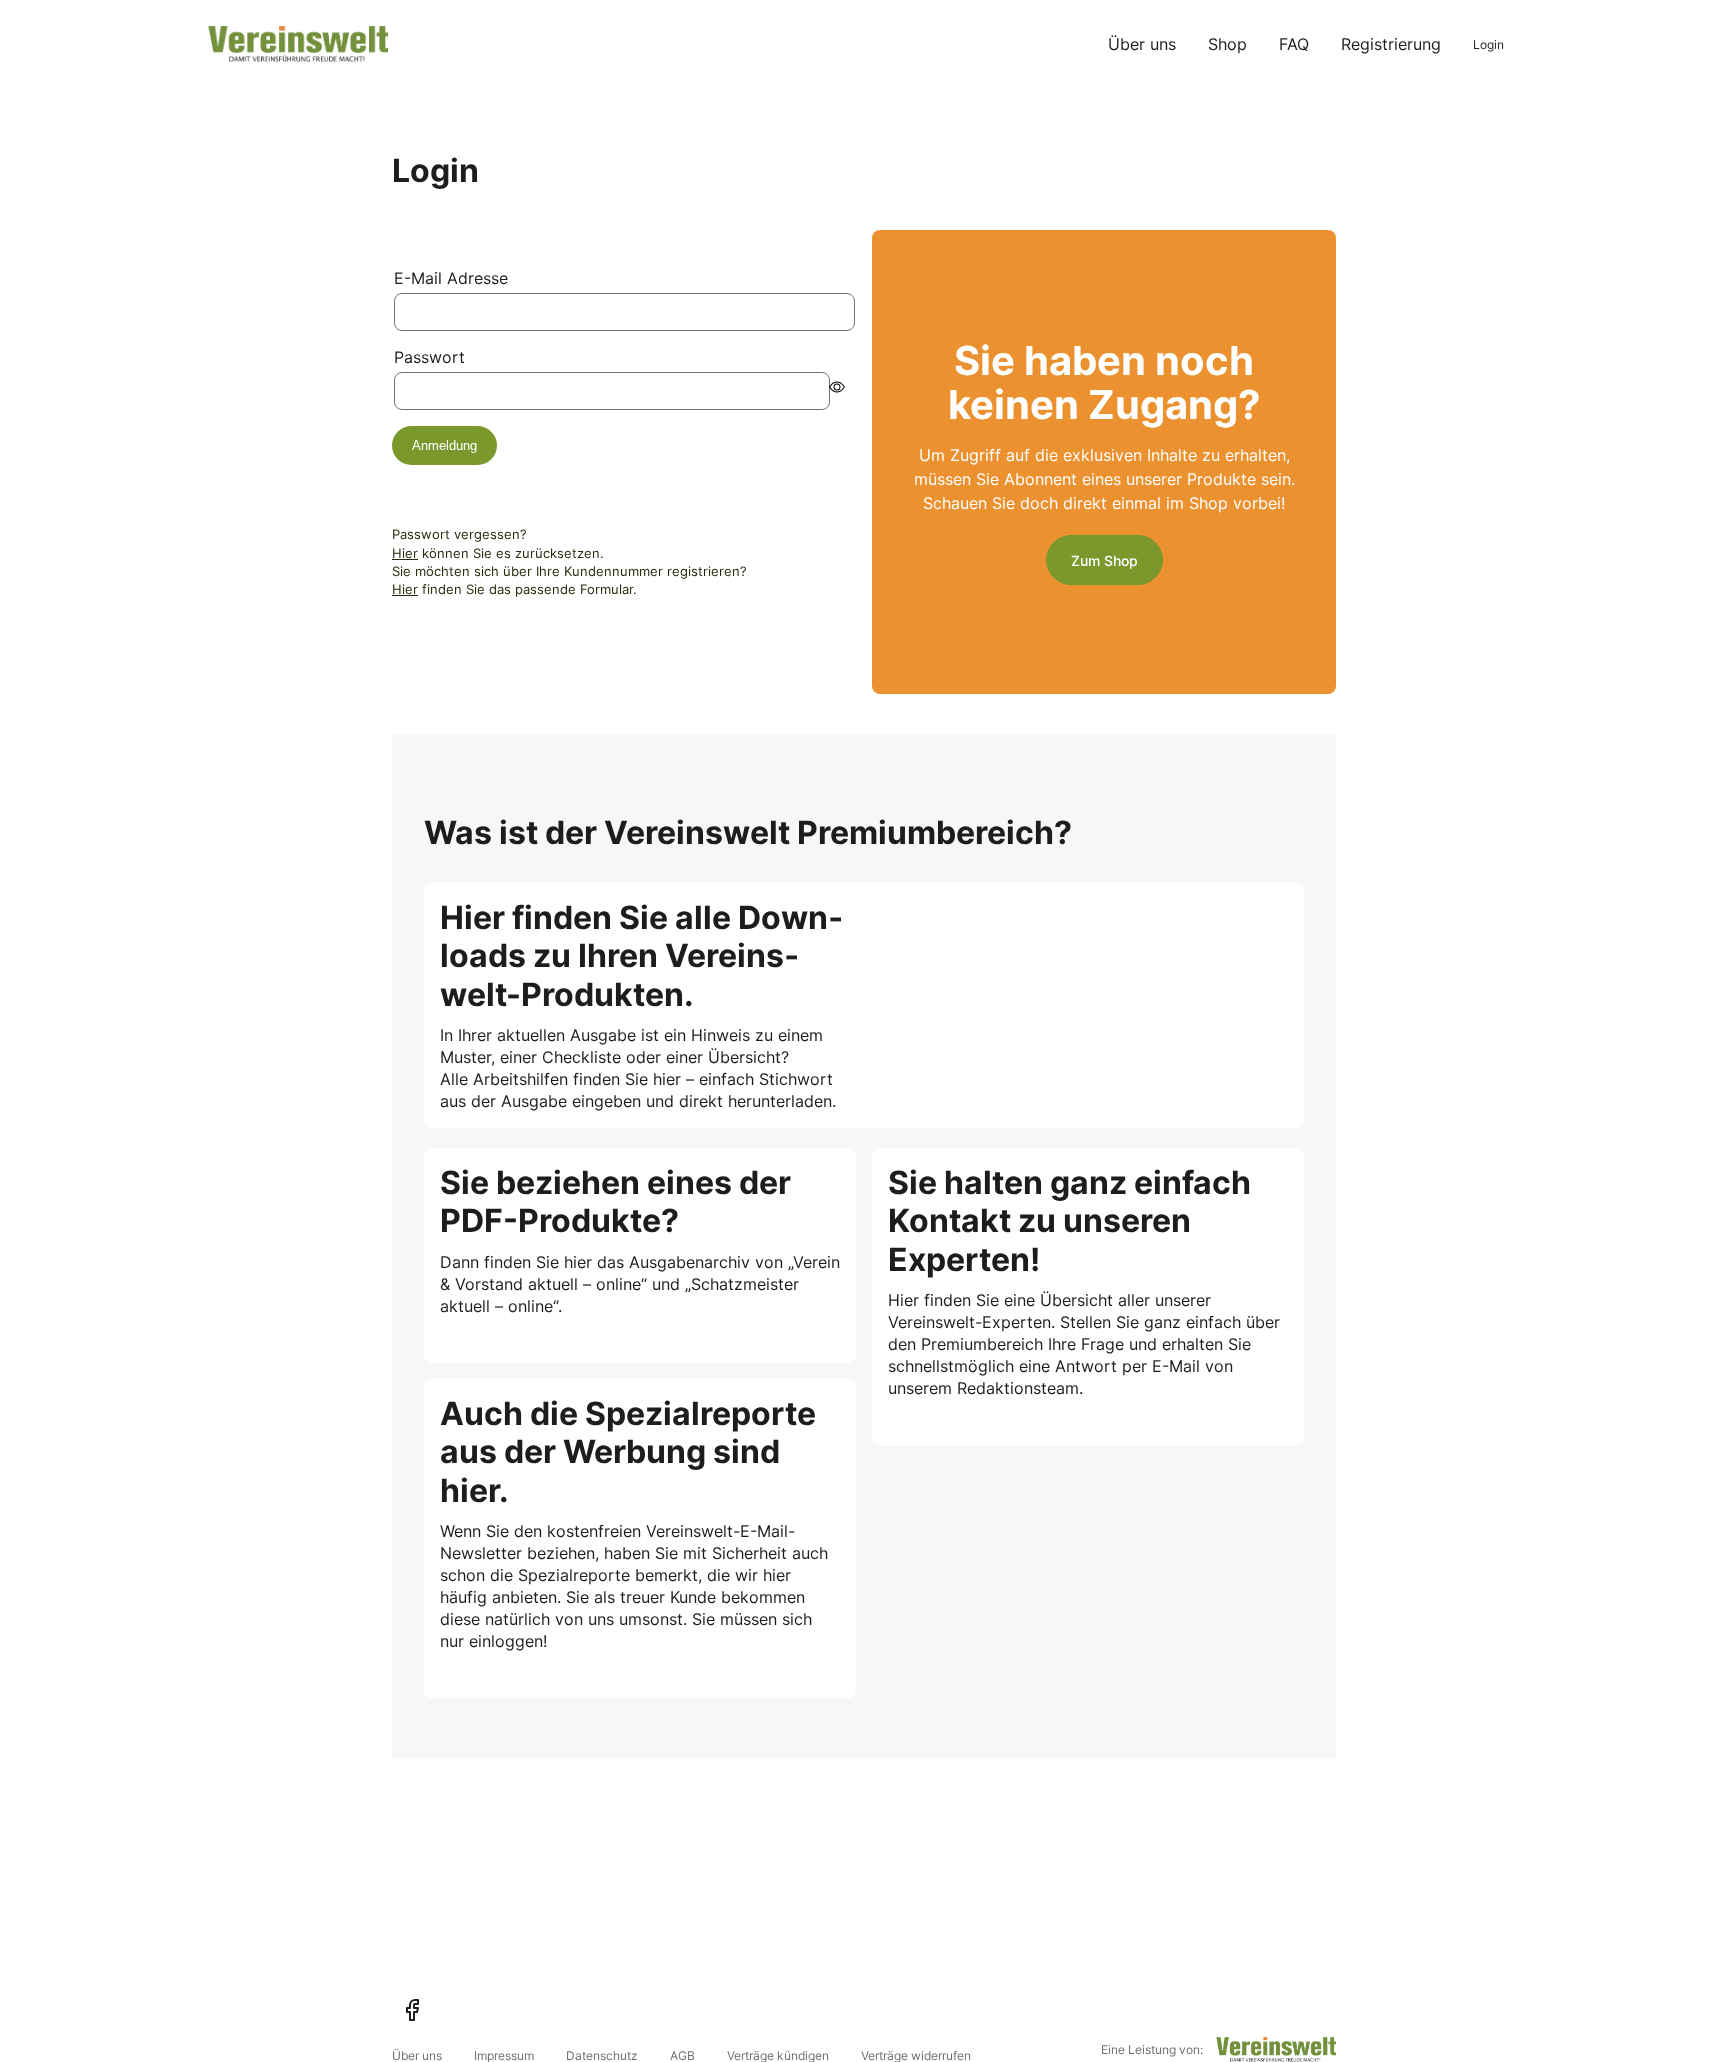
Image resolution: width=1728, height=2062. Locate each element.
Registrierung (1391, 44)
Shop (1227, 44)
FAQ (1294, 44)
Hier (405, 553)
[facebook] (412, 2010)
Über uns (1142, 44)
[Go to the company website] (1276, 2049)
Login (1488, 44)
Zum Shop (1104, 560)
